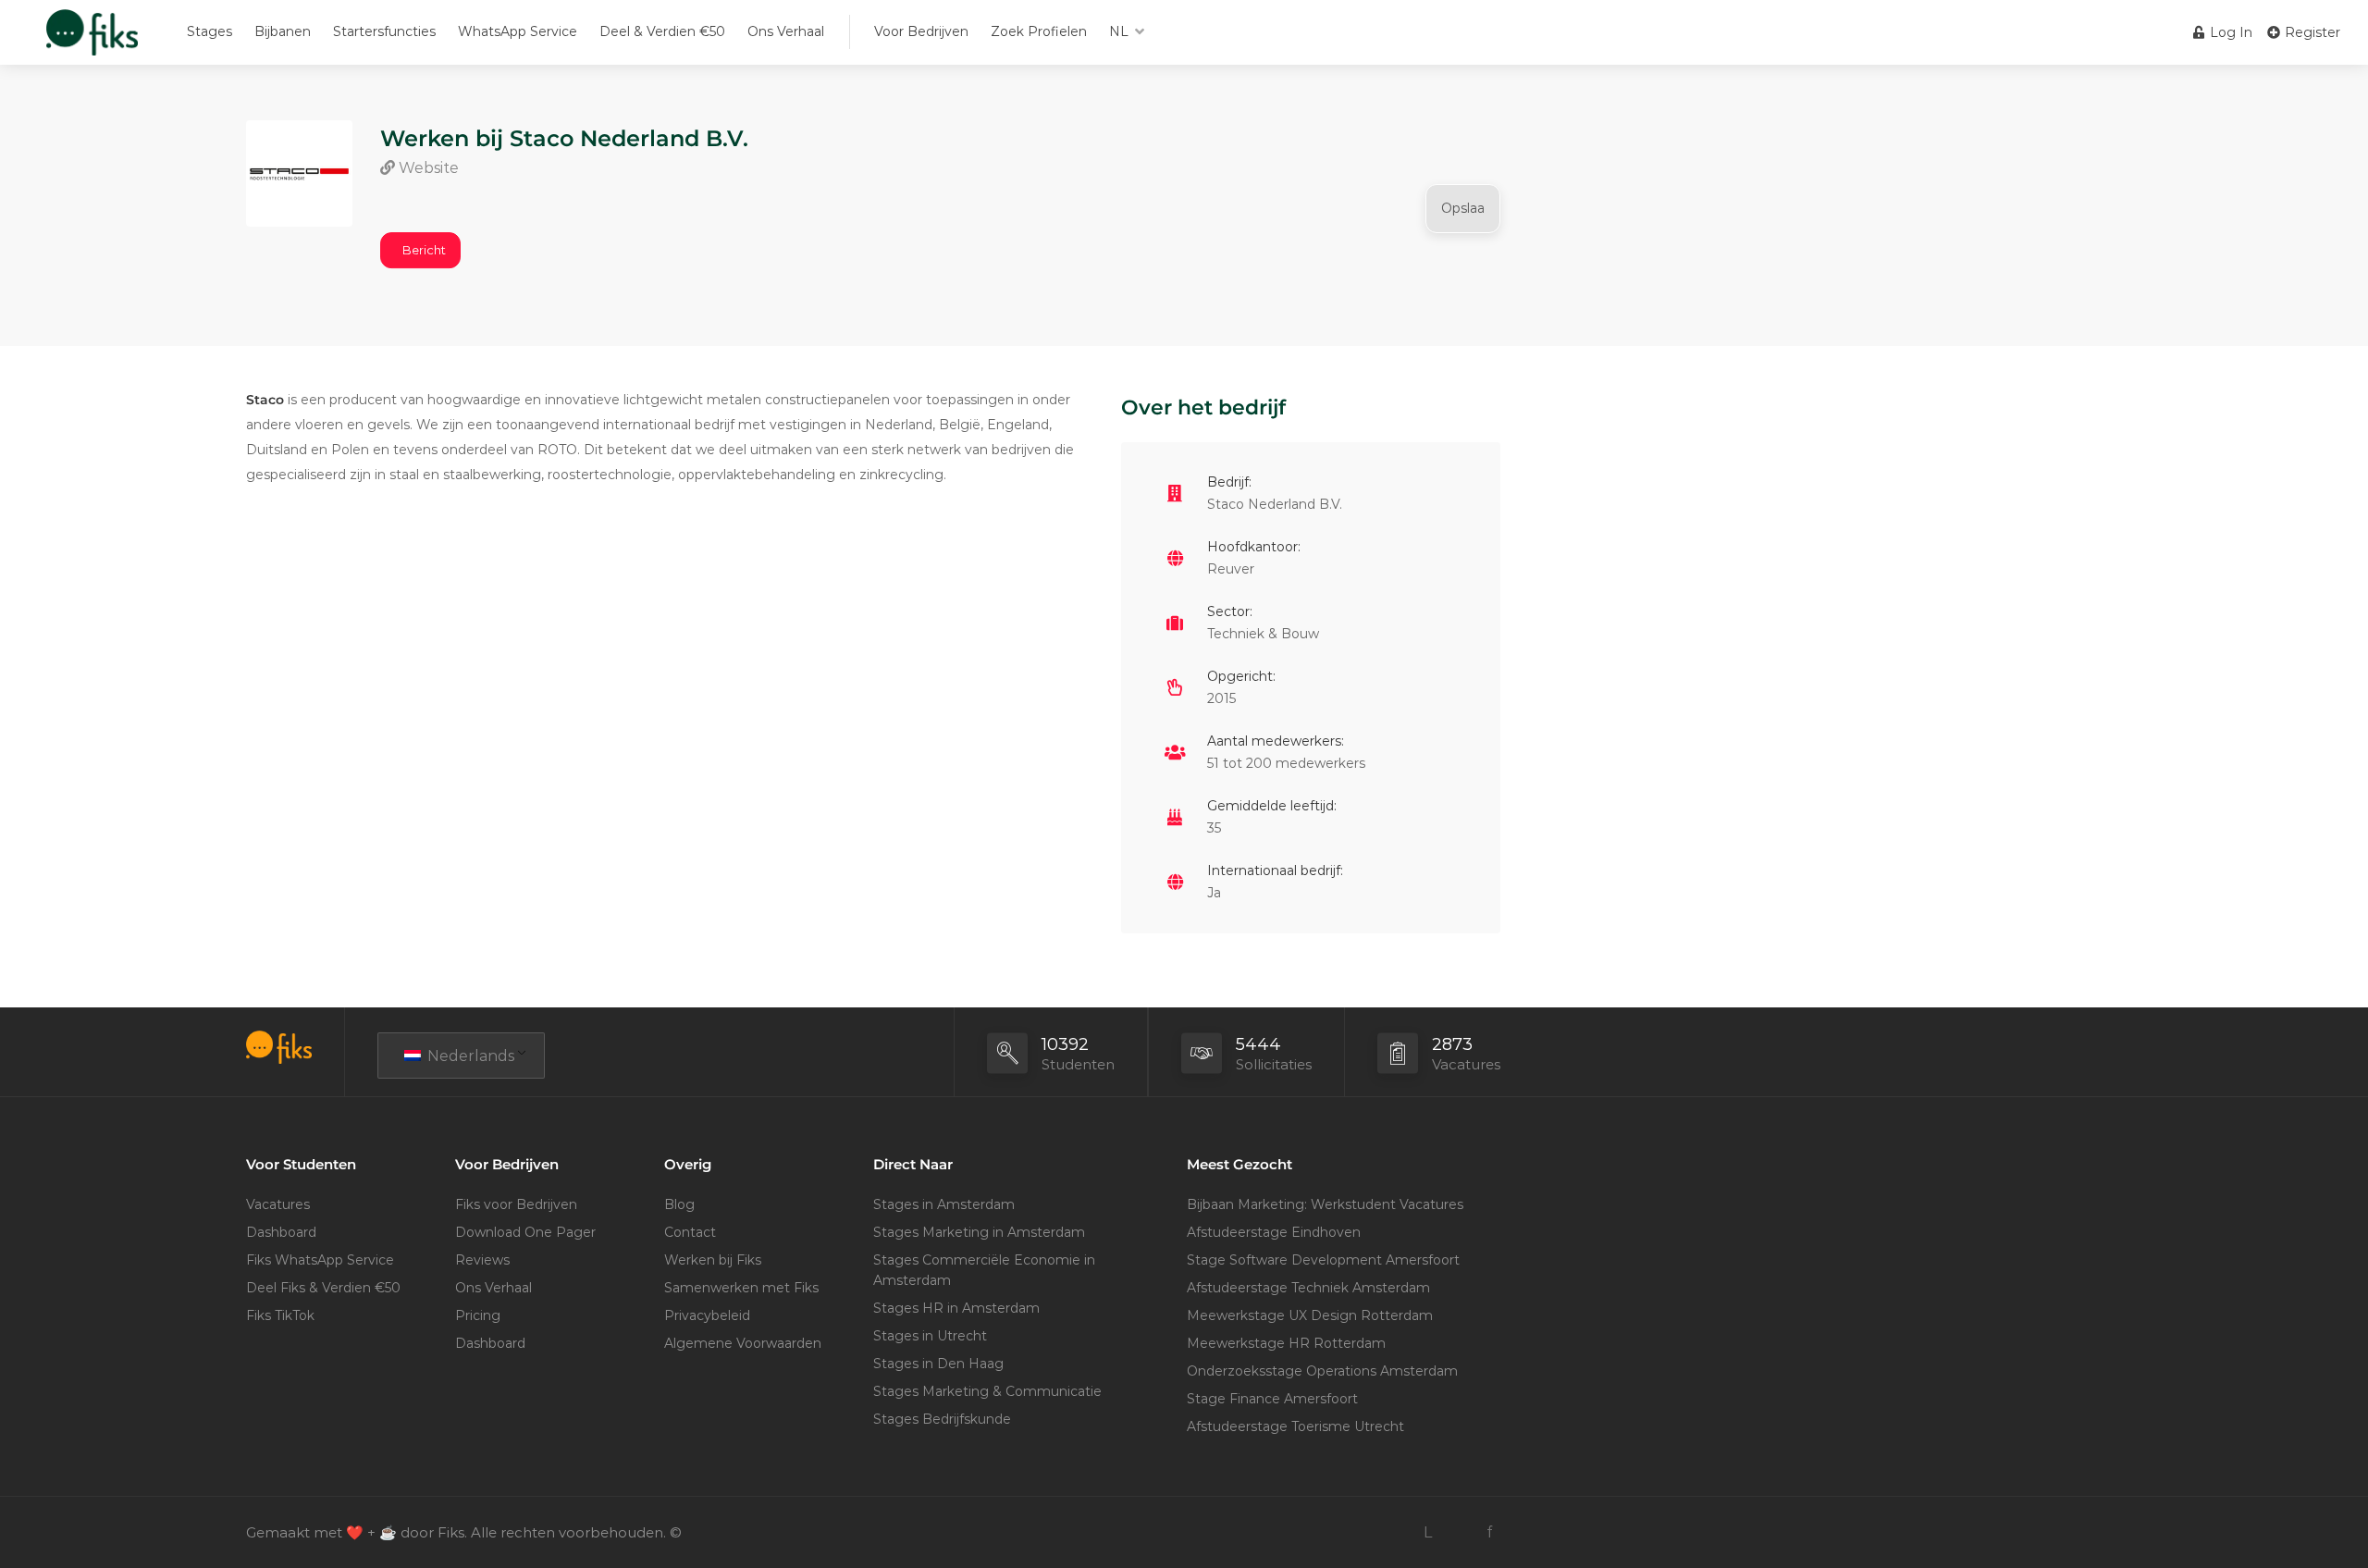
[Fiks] (92, 41)
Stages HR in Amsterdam (956, 1308)
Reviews (482, 1260)
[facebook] (1489, 1532)
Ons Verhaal (786, 31)
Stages (210, 31)
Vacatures (278, 1204)
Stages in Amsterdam (944, 1204)
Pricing (478, 1315)
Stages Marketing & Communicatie (987, 1391)
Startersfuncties (384, 31)
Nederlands (469, 1056)
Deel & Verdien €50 (662, 31)
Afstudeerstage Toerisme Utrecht (1295, 1426)
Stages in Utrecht (930, 1336)
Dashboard (281, 1232)
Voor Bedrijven (921, 31)
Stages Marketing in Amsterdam (979, 1232)
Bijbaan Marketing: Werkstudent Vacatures (1325, 1204)
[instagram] (1458, 1532)
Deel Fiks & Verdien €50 (323, 1288)
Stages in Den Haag (938, 1364)
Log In (2229, 32)
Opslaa (1463, 208)
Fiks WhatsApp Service (320, 1260)
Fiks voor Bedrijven (516, 1204)
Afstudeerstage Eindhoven (1274, 1232)
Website (427, 168)
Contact (690, 1232)
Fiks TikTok (280, 1315)
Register (2311, 32)
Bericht (424, 250)
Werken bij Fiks (713, 1260)
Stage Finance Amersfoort (1272, 1399)
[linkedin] (1428, 1532)
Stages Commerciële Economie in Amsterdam (984, 1270)
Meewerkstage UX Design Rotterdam (1310, 1315)
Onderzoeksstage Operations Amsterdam (1322, 1371)
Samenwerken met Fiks (741, 1288)
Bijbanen (283, 31)
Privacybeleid (707, 1315)
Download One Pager (525, 1232)
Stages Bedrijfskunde (942, 1419)
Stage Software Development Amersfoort (1323, 1260)
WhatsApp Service (518, 31)
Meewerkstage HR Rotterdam (1286, 1343)
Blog (679, 1204)
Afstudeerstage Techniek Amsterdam (1308, 1288)
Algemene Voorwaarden (743, 1343)
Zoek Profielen (1039, 31)
